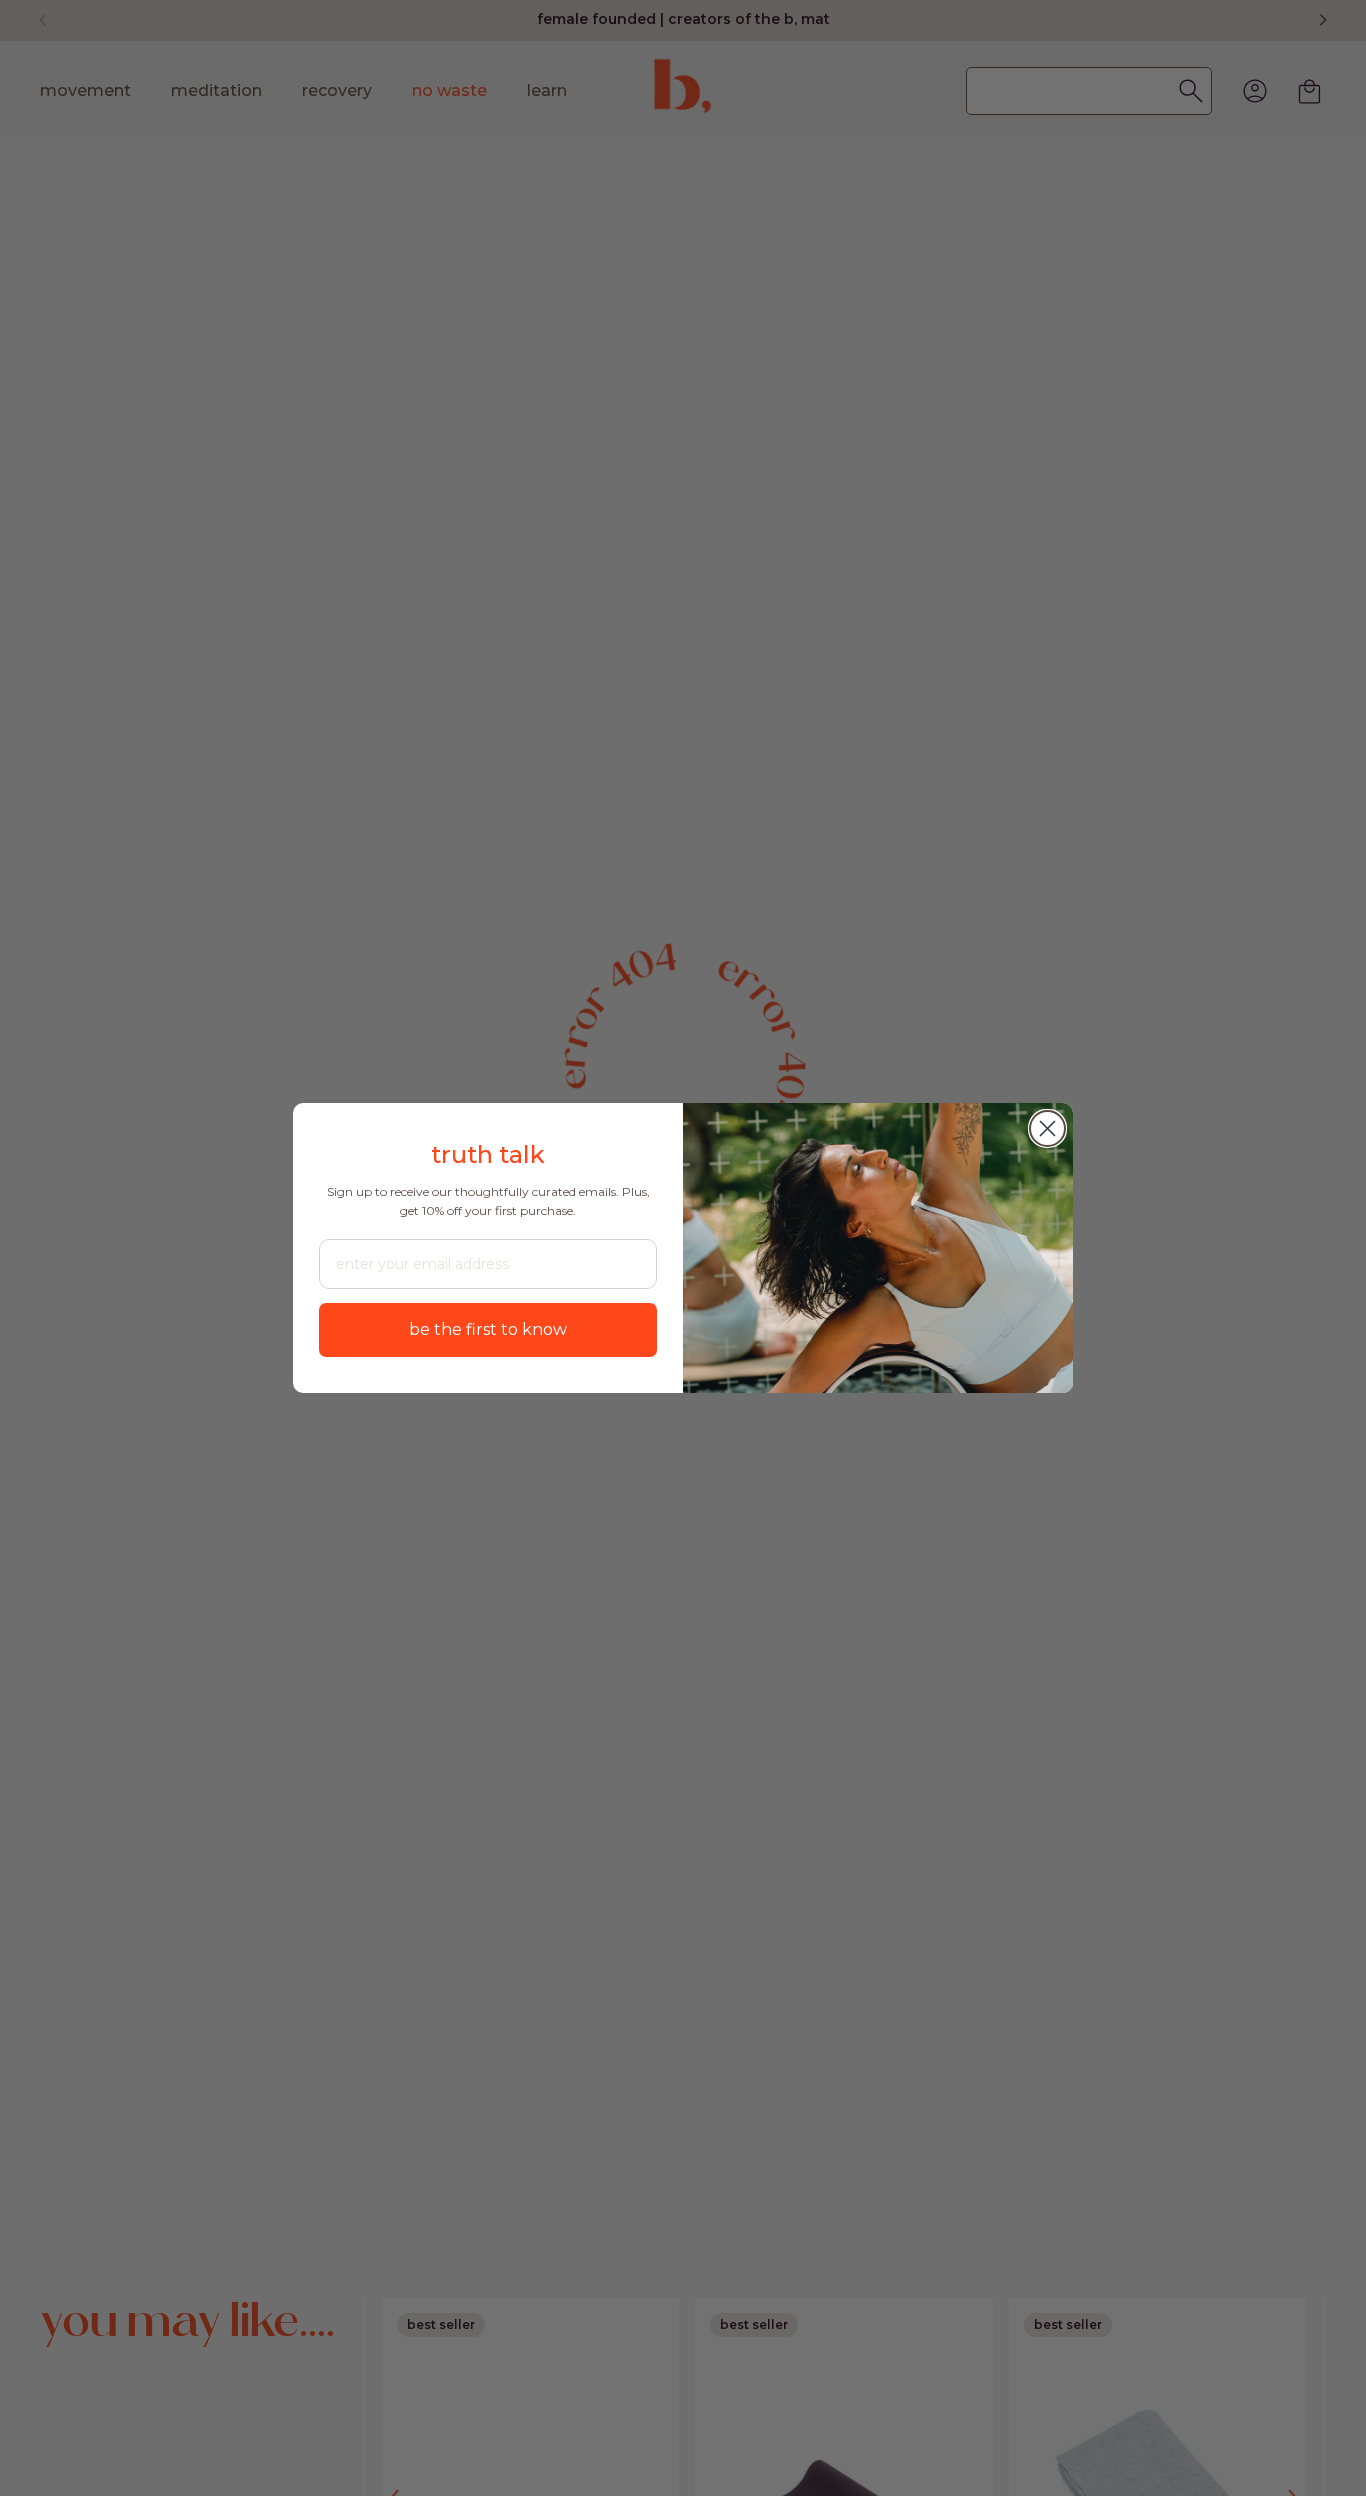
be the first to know (488, 1329)
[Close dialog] (1047, 1128)
